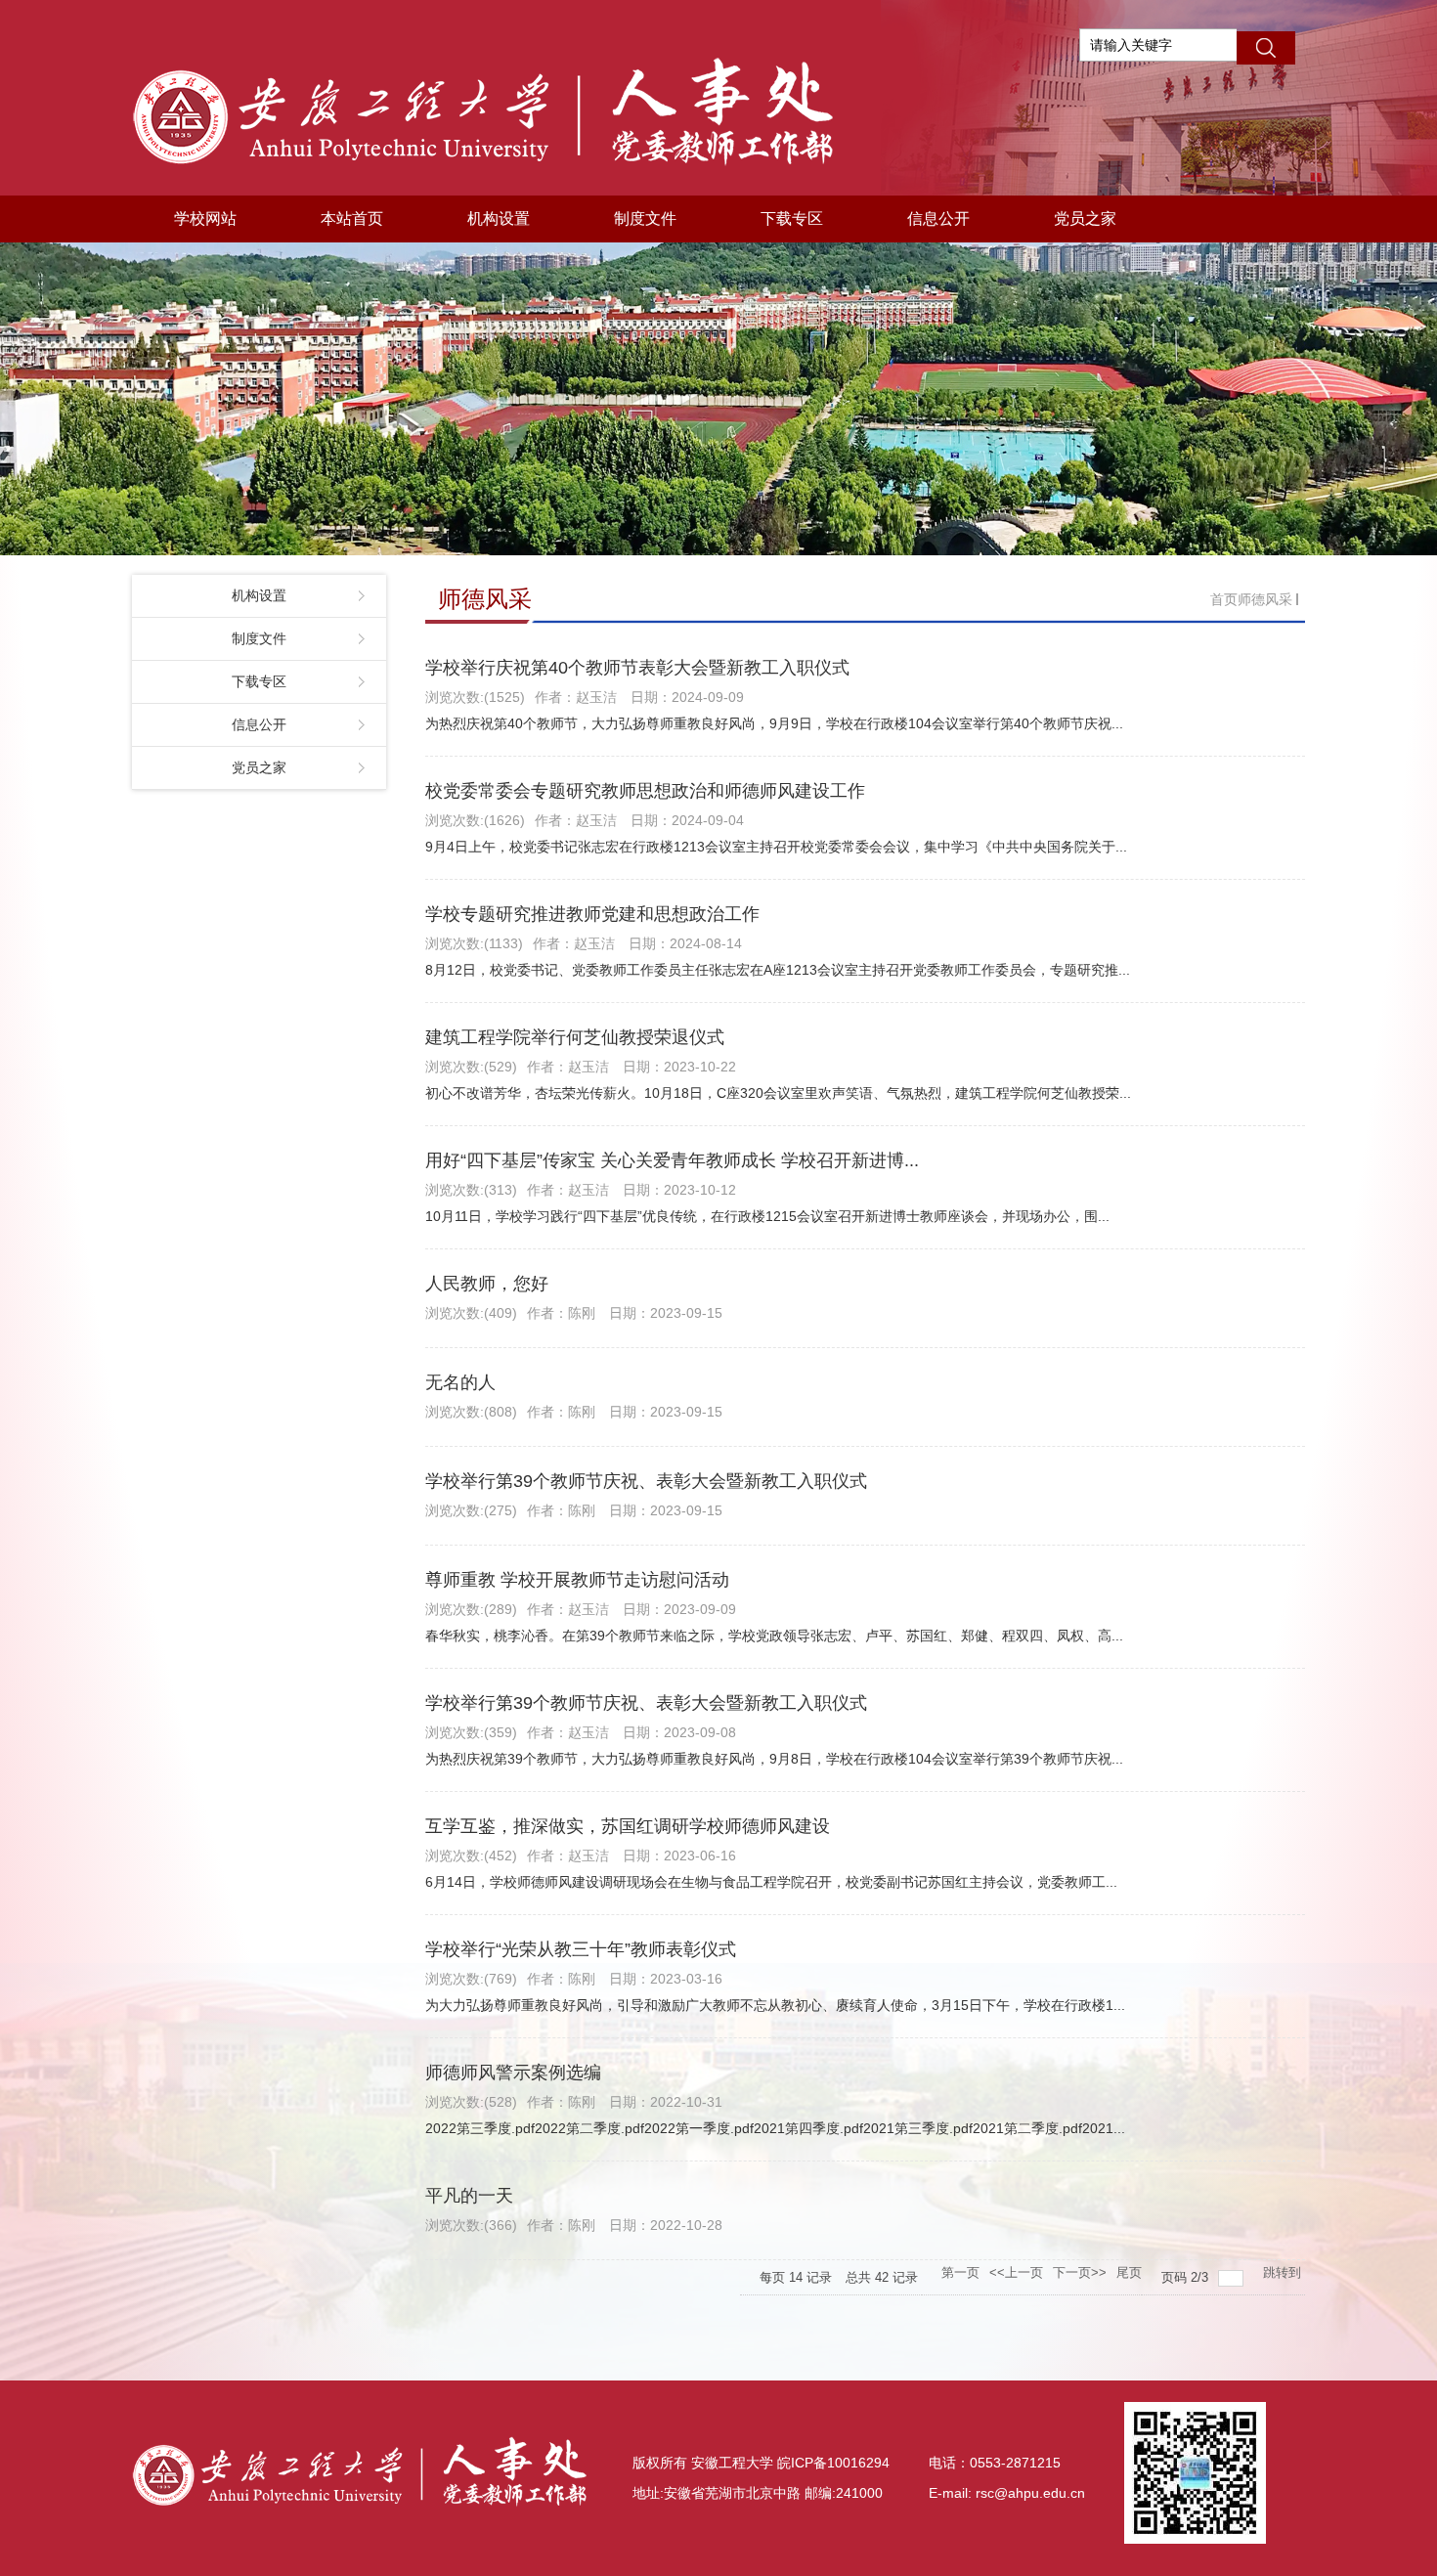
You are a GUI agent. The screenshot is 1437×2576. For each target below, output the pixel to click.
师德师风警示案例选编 (513, 2073)
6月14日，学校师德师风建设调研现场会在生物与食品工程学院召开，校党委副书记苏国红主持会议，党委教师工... (771, 1882)
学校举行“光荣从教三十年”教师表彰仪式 (581, 1949)
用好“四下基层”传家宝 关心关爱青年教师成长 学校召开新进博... (672, 1160)
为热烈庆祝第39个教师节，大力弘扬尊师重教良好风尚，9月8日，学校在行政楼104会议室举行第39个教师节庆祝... (774, 1759)
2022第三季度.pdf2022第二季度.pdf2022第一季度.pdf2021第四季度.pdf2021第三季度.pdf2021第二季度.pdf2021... (775, 2128)
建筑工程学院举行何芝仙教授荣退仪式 (575, 1037)
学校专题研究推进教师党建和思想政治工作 (592, 914)
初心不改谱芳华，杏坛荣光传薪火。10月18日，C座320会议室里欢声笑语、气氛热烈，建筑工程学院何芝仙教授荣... (778, 1093)
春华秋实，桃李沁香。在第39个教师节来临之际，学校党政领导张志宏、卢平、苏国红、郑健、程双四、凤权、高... (774, 1636)
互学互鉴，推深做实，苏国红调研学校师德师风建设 (628, 1826)
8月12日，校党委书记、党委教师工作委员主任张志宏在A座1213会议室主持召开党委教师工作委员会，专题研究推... (778, 970)
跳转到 (1284, 2272)
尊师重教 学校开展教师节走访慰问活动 (577, 1580)
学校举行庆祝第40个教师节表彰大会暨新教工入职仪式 (637, 668)
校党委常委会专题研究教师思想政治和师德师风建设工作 (645, 791)
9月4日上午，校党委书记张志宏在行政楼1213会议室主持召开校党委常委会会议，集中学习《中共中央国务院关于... (776, 847)
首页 (1224, 599)
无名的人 (460, 1382)
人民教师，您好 (487, 1284)
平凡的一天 (469, 2196)
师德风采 (1265, 599)
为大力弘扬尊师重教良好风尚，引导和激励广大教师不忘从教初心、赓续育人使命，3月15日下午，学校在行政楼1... (775, 2005)
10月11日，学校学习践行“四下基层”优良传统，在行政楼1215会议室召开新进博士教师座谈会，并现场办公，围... (767, 1216)
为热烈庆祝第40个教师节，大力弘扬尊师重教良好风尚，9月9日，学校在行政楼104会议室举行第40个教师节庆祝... (774, 723)
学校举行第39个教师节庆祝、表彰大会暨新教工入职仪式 (646, 1481)
